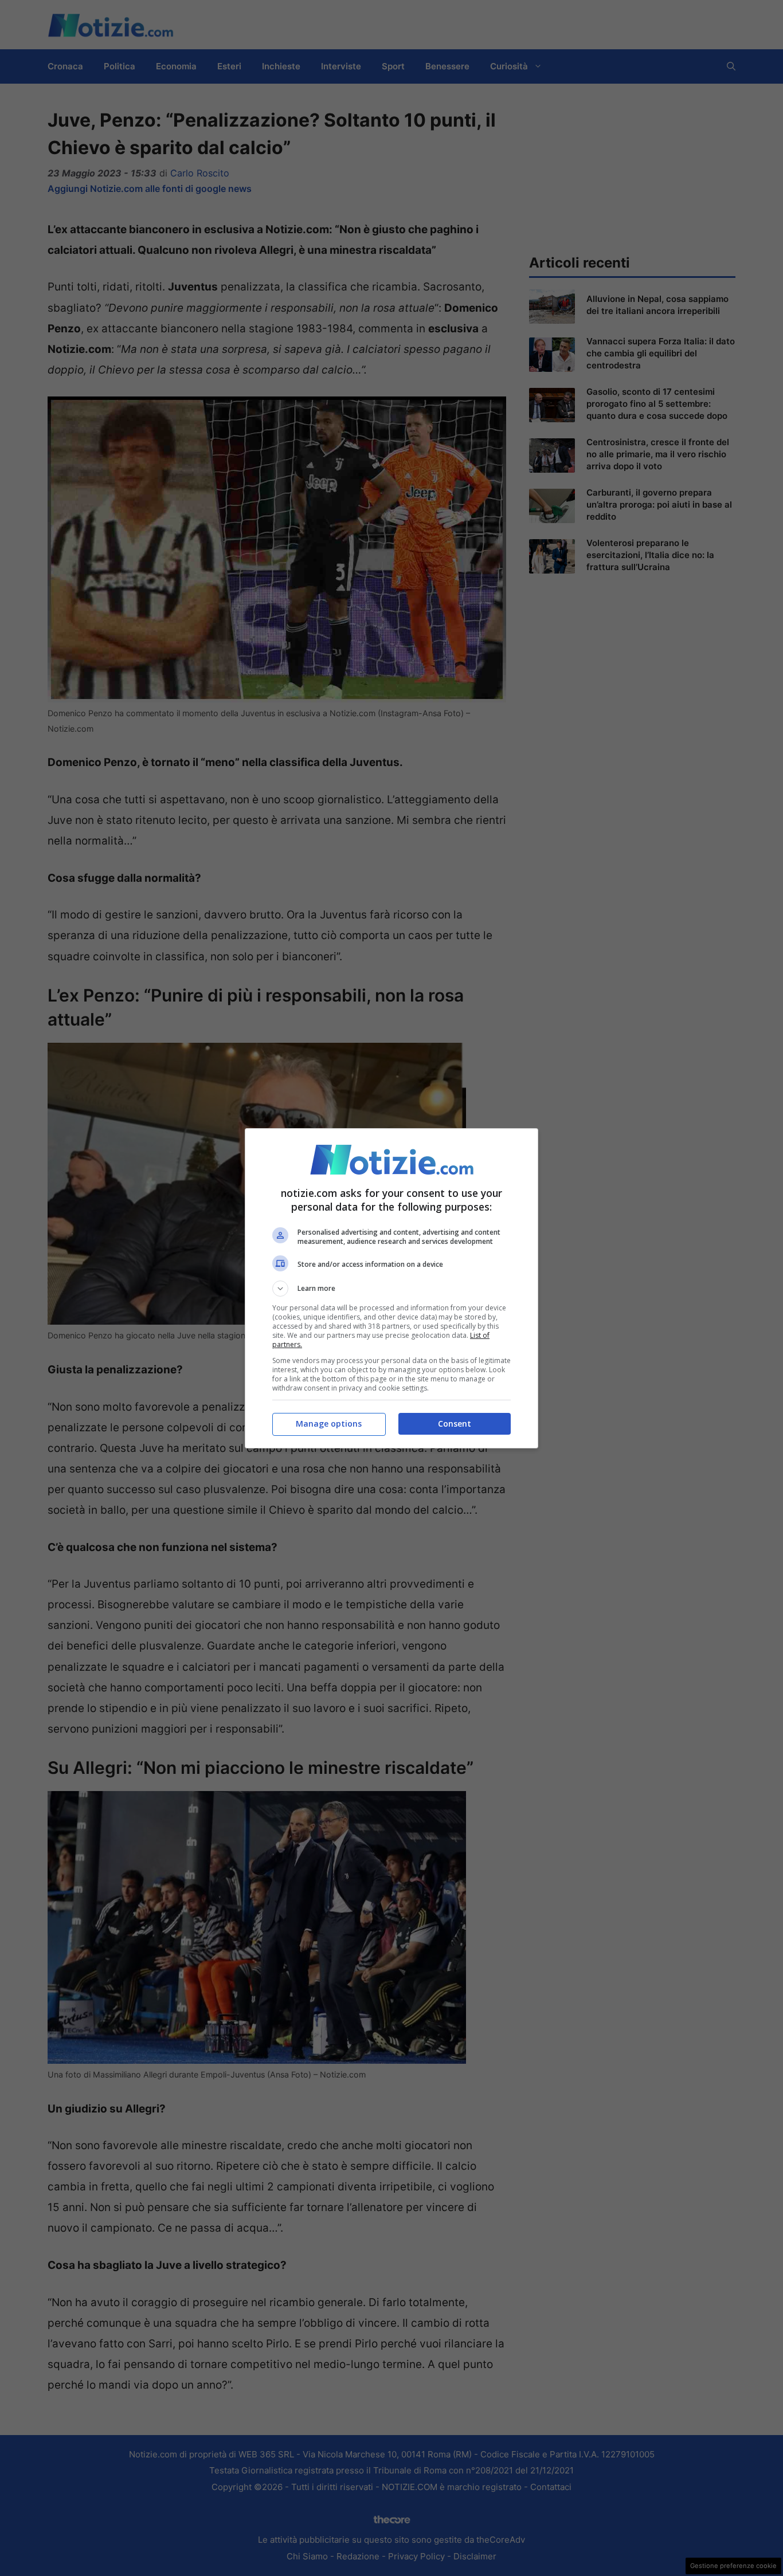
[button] (391, 1289)
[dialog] (391, 1288)
